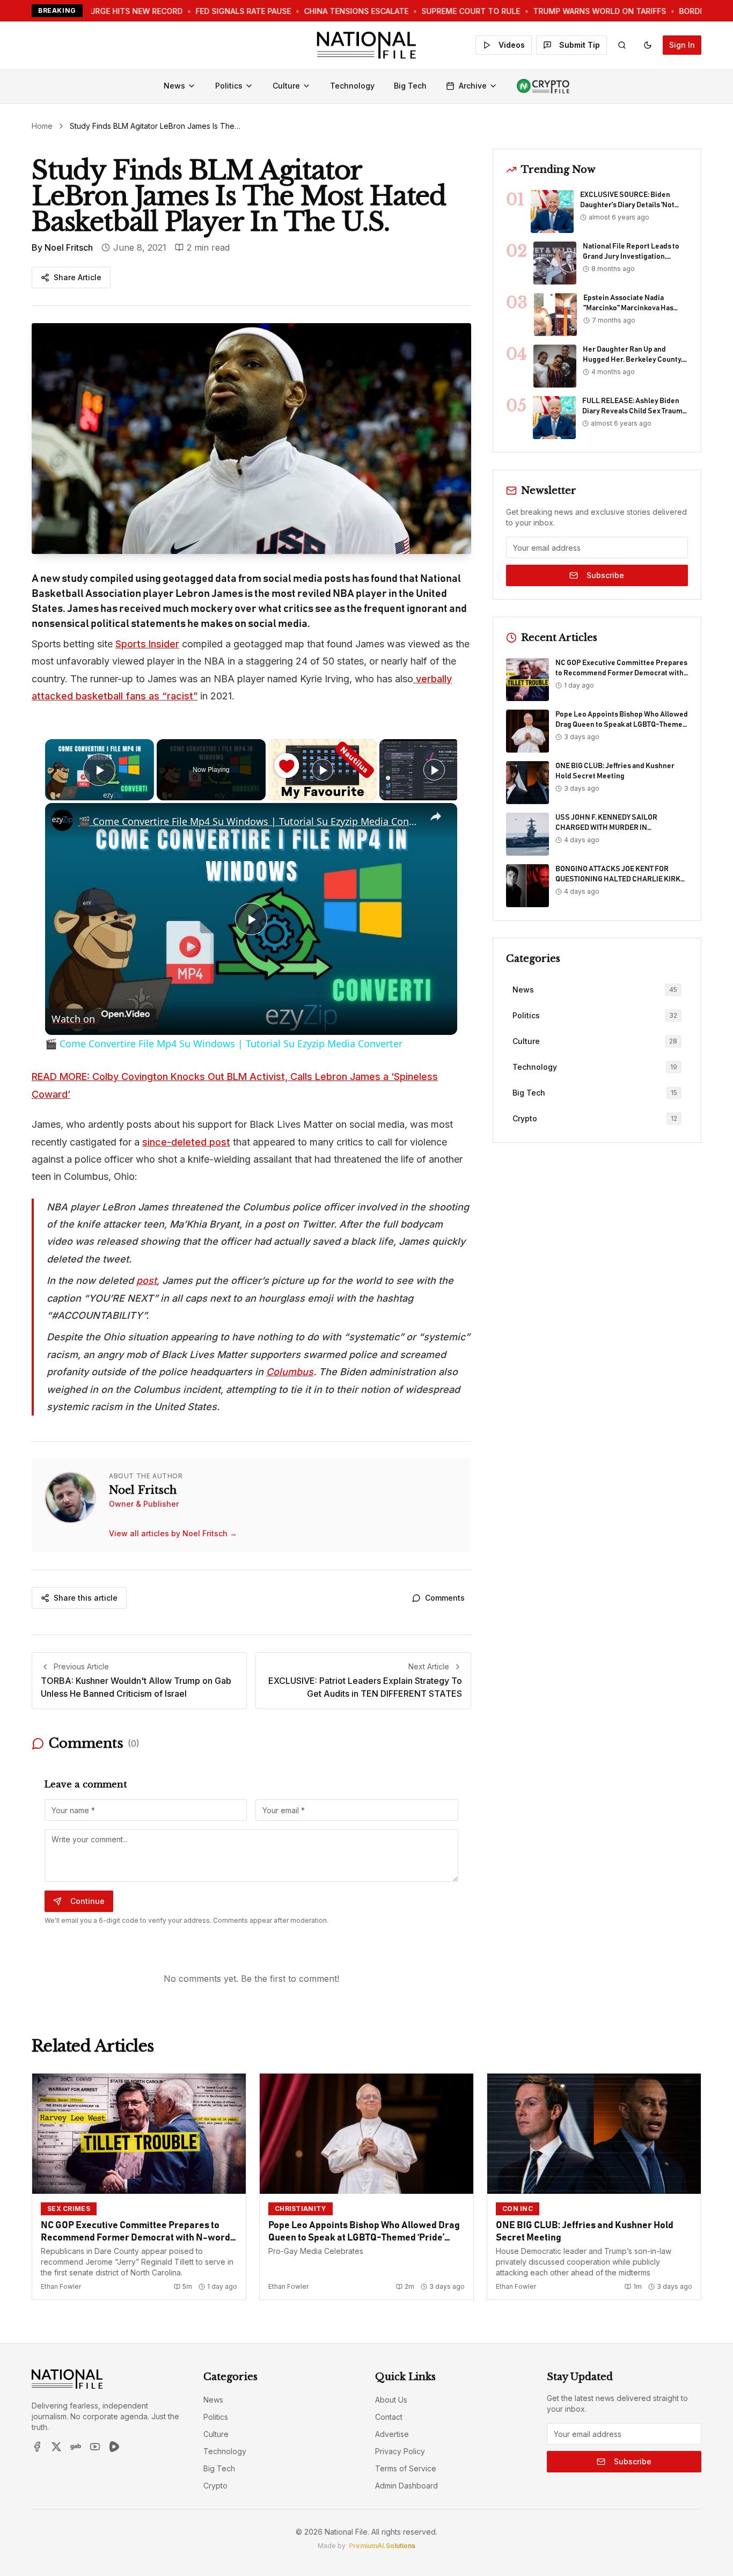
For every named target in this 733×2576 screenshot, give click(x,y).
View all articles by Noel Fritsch (173, 1533)
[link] (62, 820)
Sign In (682, 45)
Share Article (78, 277)
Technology (352, 86)
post (146, 1280)
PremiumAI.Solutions (382, 2546)
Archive (473, 86)
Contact (389, 2417)
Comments (445, 1598)
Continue (87, 1901)
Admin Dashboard (406, 2486)
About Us (391, 2400)
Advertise (392, 2434)
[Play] (322, 770)
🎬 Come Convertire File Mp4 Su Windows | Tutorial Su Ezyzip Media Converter (250, 821)
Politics (229, 86)
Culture (286, 86)
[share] (436, 817)
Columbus (290, 1372)
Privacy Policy (400, 2451)
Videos (512, 45)
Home (42, 126)
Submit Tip (580, 45)
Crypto (215, 2486)
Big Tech (410, 86)
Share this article (86, 1598)
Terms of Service (406, 2468)
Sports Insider (147, 644)
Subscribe (605, 575)
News (174, 86)
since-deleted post (186, 1142)
